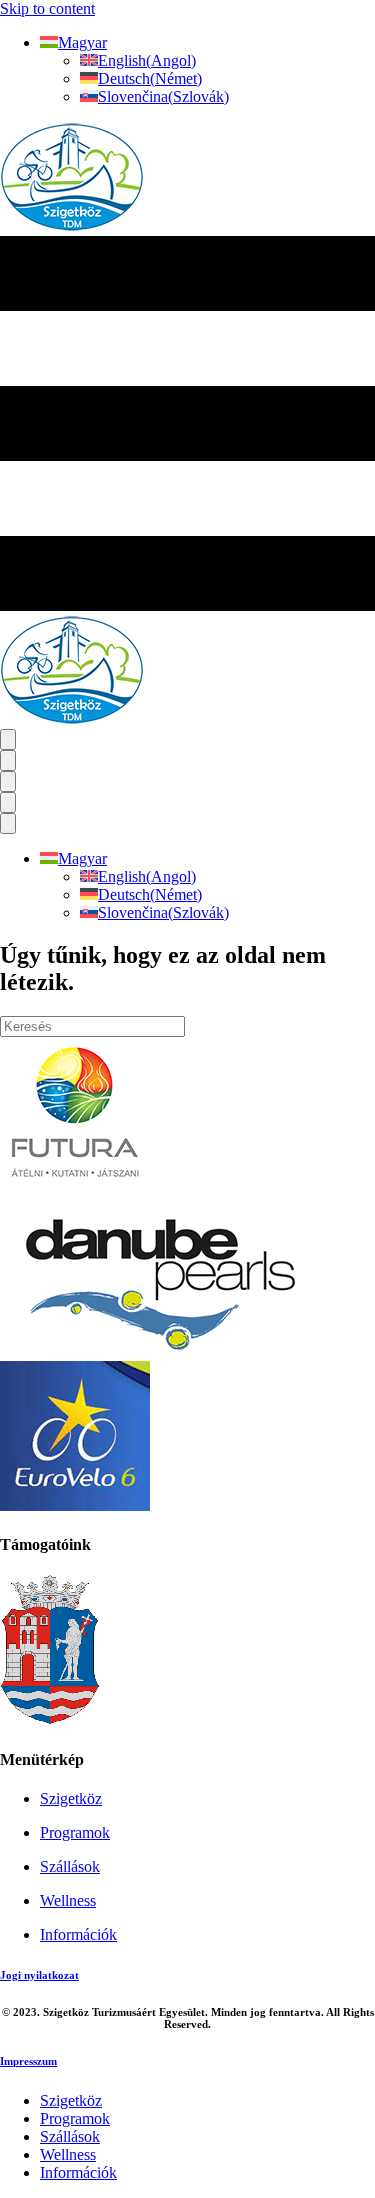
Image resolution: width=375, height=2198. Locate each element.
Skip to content (47, 8)
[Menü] (8, 739)
